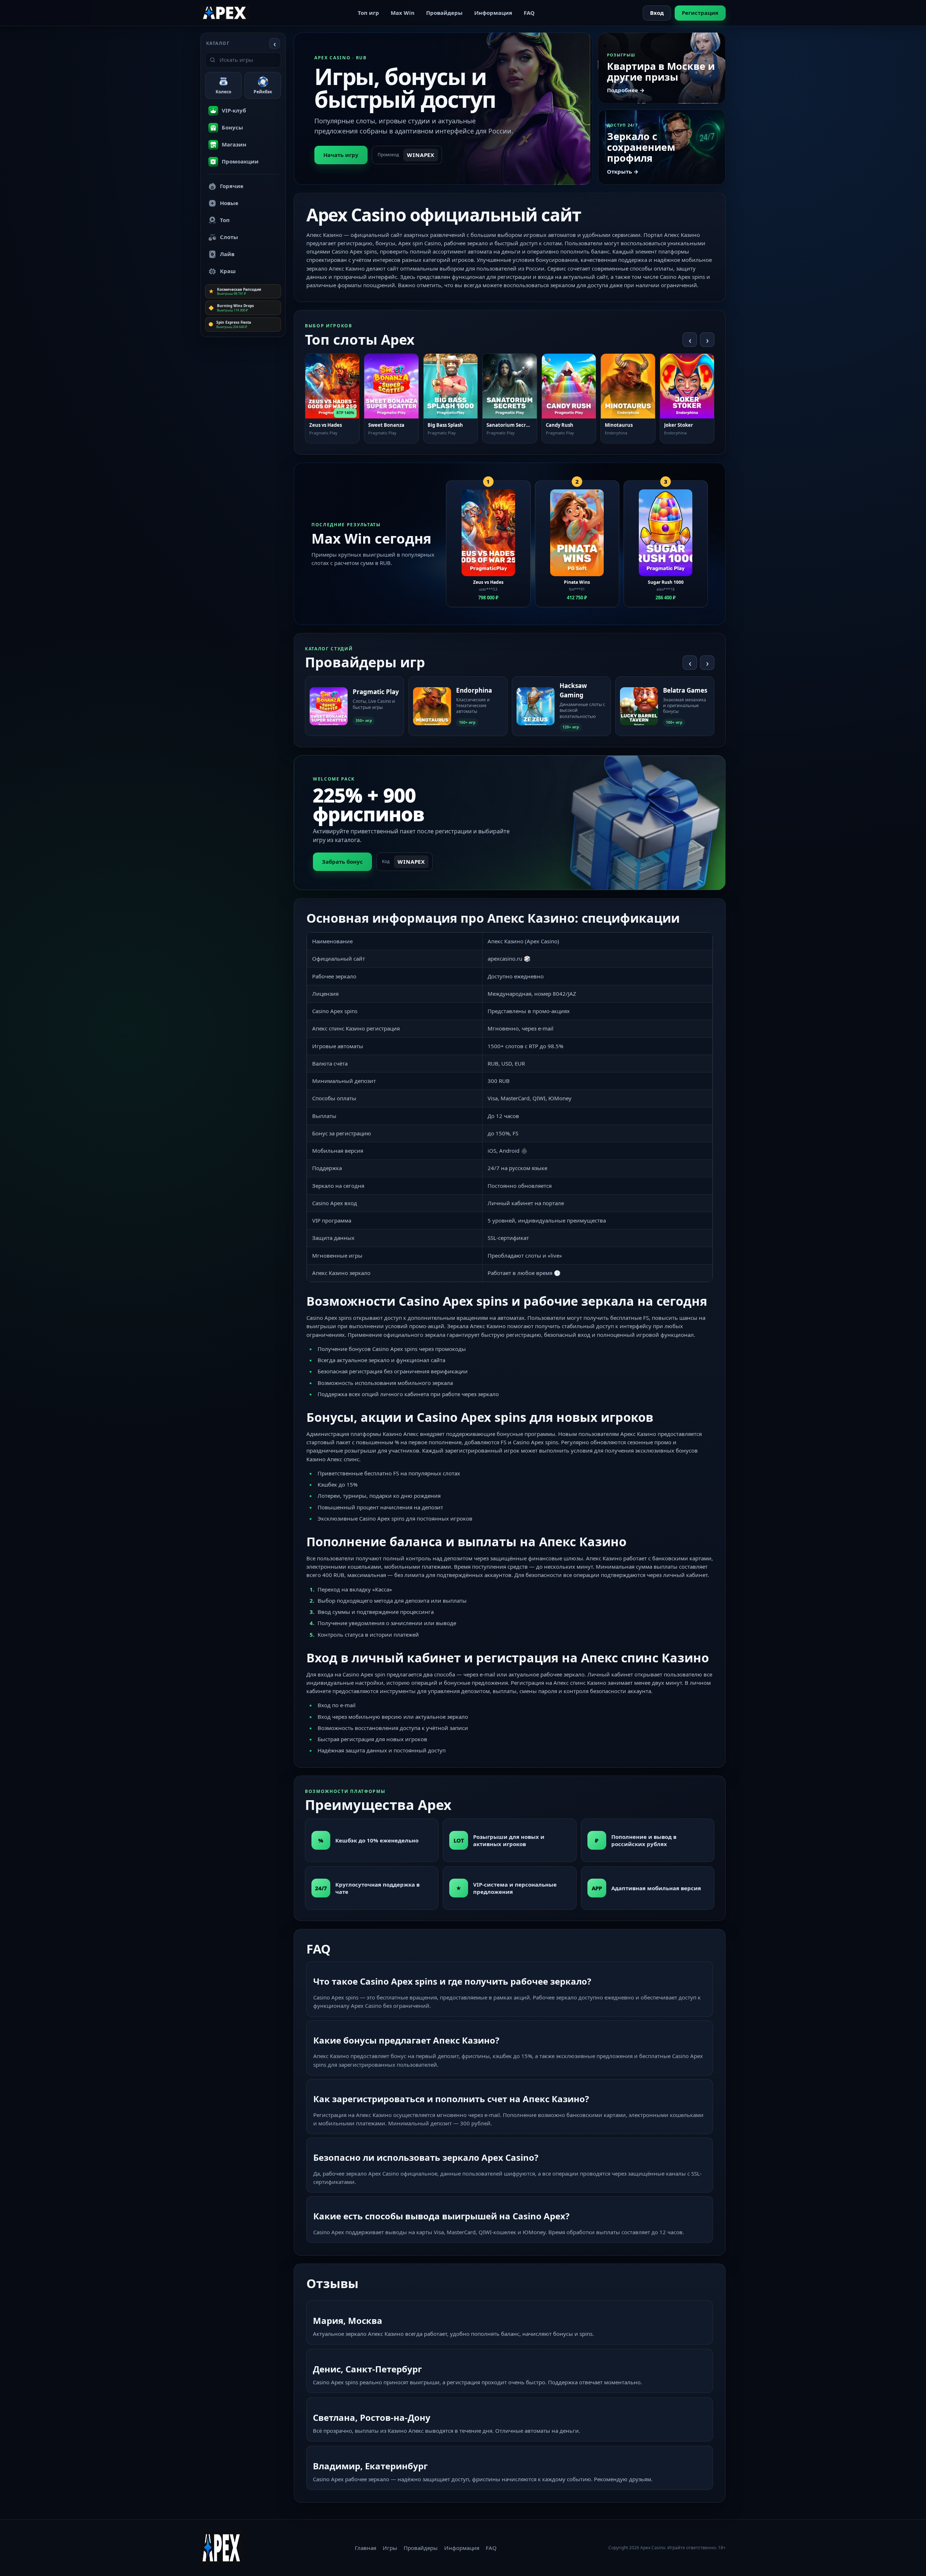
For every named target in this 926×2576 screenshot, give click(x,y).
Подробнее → (626, 90)
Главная (366, 2548)
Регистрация (700, 13)
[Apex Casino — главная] (225, 13)
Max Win (403, 13)
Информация (493, 13)
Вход (657, 13)
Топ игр (368, 13)
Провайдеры (444, 13)
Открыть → (623, 171)
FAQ (529, 13)
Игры (390, 2548)
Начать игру (341, 155)
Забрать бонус (342, 862)
